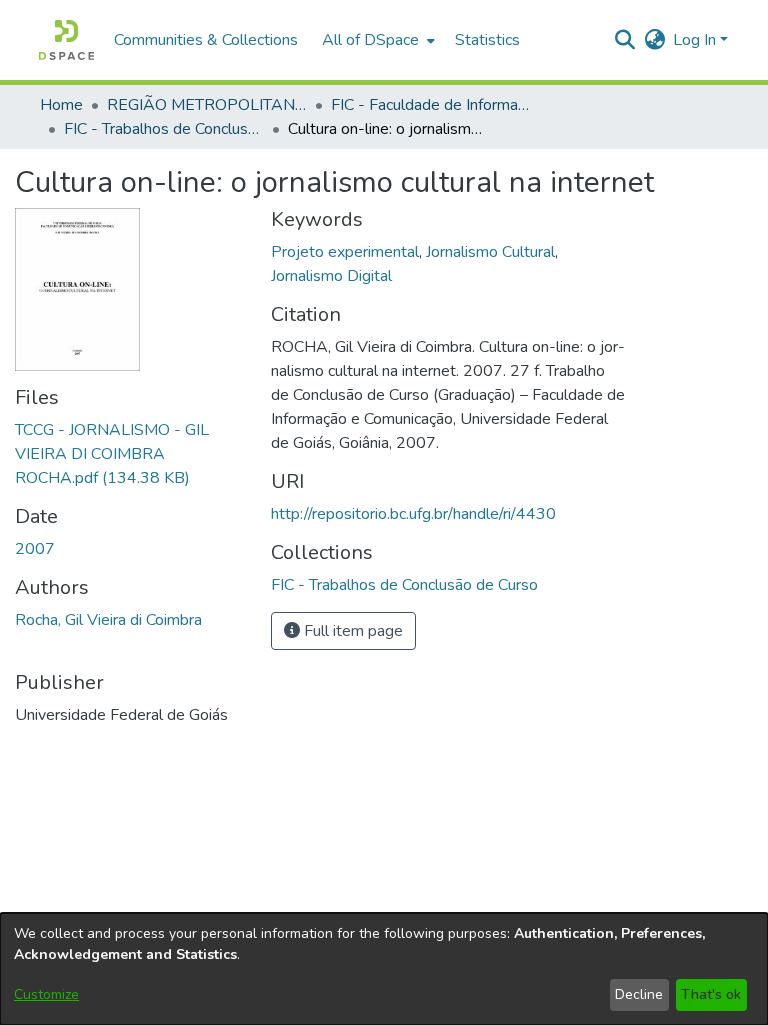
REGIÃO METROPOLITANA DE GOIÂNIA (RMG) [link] (207, 105)
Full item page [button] (351, 631)
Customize (46, 994)
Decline (639, 994)
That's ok (711, 994)
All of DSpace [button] (370, 40)
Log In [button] (696, 40)
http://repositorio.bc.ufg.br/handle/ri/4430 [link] (413, 514)
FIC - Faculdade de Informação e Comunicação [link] (431, 105)
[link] (112, 454)
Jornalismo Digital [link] (331, 276)
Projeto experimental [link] (345, 252)
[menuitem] (376, 40)
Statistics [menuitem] (487, 40)
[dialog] (384, 969)
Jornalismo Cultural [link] (490, 252)
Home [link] (61, 105)
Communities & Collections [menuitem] (206, 40)
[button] (66, 40)
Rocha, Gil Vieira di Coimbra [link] (108, 620)
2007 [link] (35, 549)
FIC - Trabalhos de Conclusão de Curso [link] (164, 129)
